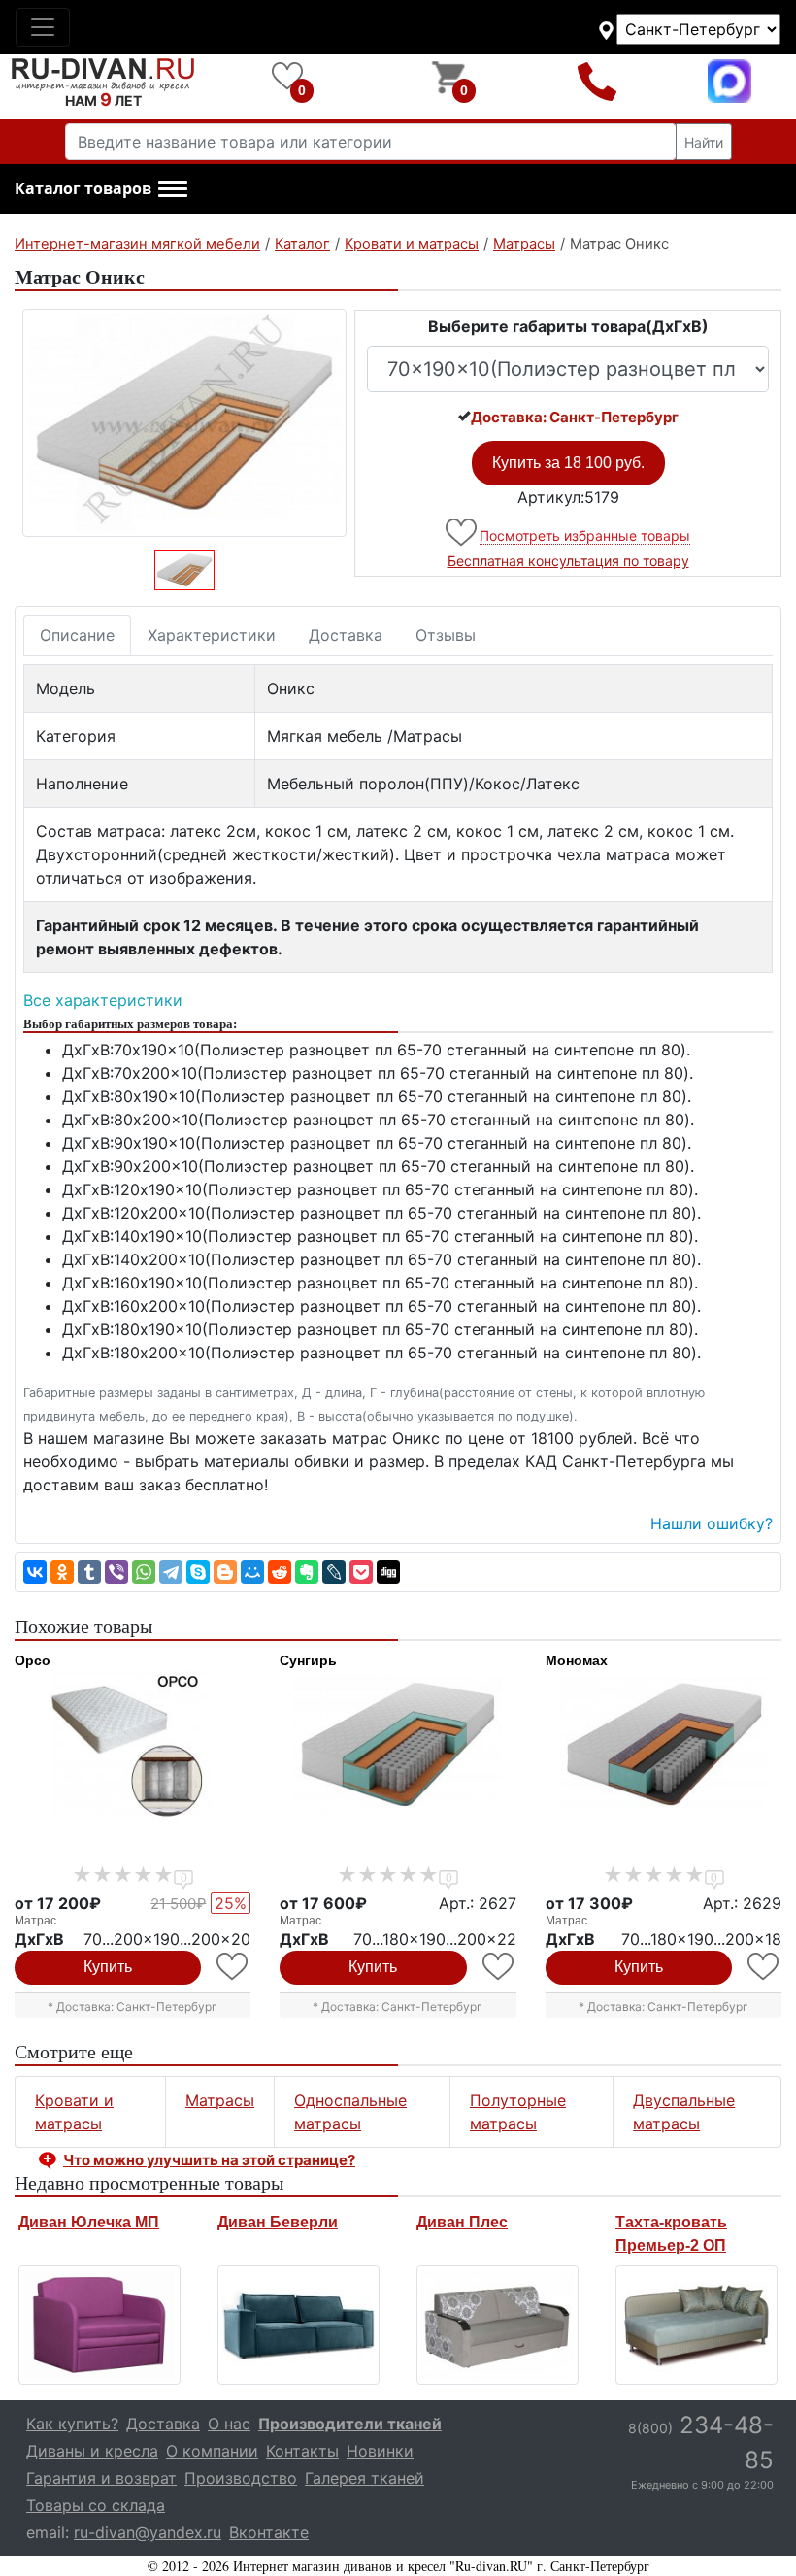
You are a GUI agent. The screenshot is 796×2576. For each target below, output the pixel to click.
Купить (108, 1967)
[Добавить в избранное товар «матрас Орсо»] (233, 1967)
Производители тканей (350, 2424)
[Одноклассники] (62, 1572)
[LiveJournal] (334, 1572)
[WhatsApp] (144, 1572)
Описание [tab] (77, 635)
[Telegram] (171, 1572)
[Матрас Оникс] (184, 423)
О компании (212, 2451)
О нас (229, 2424)
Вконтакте (269, 2532)
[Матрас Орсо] (133, 1746)
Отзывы (446, 635)
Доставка (346, 635)
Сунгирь (308, 1660)
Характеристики (212, 635)
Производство (241, 2478)
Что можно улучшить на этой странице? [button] (209, 2160)
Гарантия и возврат (101, 2478)
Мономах (577, 1660)
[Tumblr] (89, 1572)
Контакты (302, 2451)
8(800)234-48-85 (597, 81)
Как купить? (72, 2424)
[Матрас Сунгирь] (398, 1746)
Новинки (380, 2451)
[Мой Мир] (252, 1572)
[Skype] (198, 1572)
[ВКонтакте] (35, 1572)
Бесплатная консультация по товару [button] (568, 561)
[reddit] (280, 1572)
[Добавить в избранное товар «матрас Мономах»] (764, 1967)
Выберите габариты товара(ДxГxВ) (568, 326)
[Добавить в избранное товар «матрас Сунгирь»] (499, 1967)
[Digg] (388, 1572)
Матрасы (220, 2100)
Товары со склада (96, 2505)
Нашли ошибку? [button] (712, 1523)
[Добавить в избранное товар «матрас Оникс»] (463, 533)
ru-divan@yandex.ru (148, 2532)
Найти (704, 142)
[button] (101, 189)
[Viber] (116, 1572)
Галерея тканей (365, 2478)
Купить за (568, 463)
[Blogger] (225, 1572)
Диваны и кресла (92, 2451)
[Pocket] (361, 1572)
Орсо (33, 1660)
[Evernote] (307, 1572)
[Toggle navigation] (43, 27)
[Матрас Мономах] (663, 1746)
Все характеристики (103, 1000)
